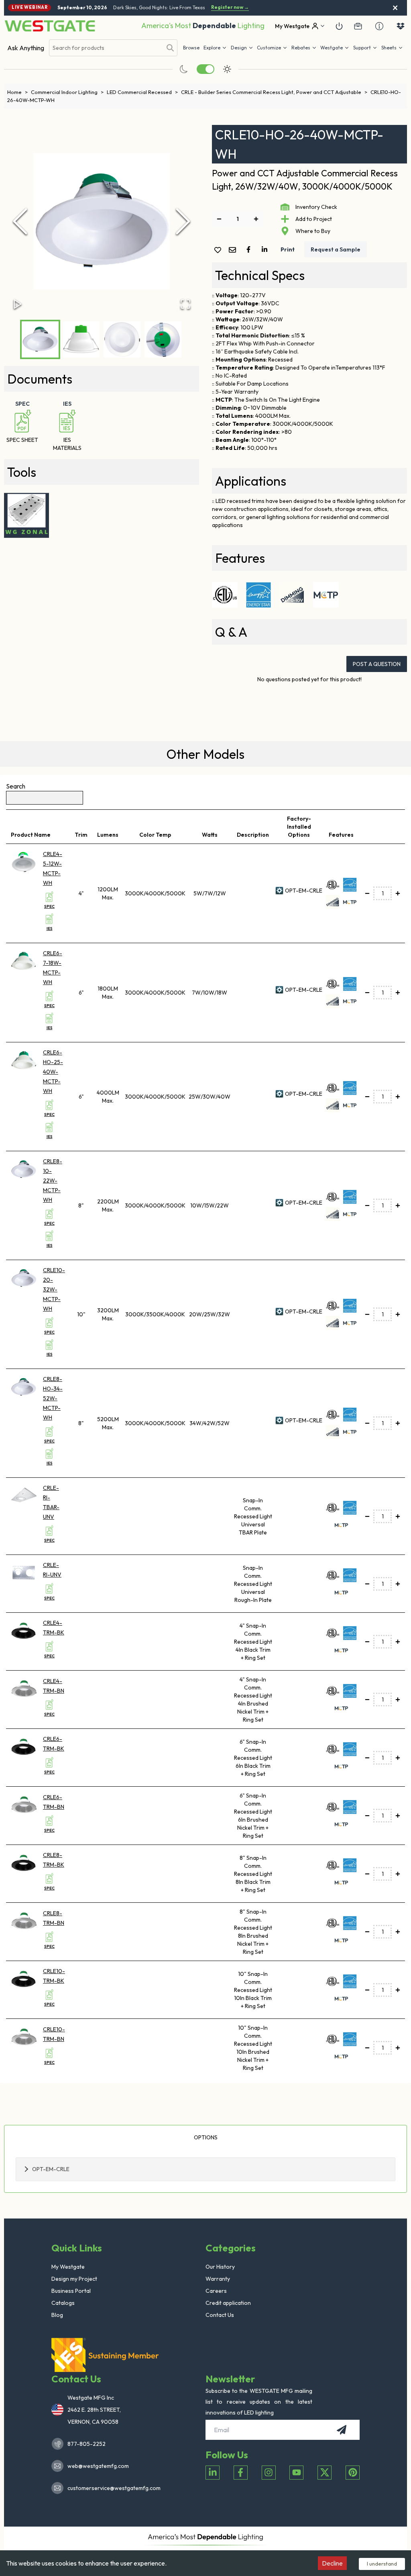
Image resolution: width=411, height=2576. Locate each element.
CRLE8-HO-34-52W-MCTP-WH (53, 1398)
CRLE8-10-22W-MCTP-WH (53, 1181)
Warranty (218, 2279)
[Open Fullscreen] (185, 304)
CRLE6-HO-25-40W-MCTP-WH (53, 1072)
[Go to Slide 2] (81, 339)
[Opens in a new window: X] (325, 2473)
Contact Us (220, 2315)
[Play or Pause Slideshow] (18, 304)
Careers (216, 2291)
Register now (230, 7)
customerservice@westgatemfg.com (112, 2488)
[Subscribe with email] (342, 2430)
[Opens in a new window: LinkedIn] (213, 2473)
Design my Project (74, 2279)
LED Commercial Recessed (142, 92)
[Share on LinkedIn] (266, 249)
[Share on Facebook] (250, 249)
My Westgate (68, 2267)
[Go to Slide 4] (163, 339)
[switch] (205, 69)
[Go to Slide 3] (122, 339)
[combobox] (106, 48)
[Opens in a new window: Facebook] (241, 2473)
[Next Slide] (183, 221)
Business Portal (71, 2291)
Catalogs (63, 2303)
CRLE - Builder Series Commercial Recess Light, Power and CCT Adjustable (274, 92)
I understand (382, 2564)
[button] (304, 48)
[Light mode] (227, 69)
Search (16, 786)
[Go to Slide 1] (40, 339)
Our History (220, 2267)
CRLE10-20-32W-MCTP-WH (54, 1289)
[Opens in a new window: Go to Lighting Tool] (26, 515)
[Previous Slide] (20, 221)
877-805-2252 (86, 2444)
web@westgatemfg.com (98, 2466)
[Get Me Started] (339, 26)
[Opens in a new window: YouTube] (296, 2473)
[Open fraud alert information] (379, 26)
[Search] (170, 48)
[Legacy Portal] (358, 26)
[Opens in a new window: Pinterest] (353, 2473)
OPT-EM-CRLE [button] (51, 2169)
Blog (57, 2315)
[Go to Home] (50, 26)
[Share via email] (234, 250)
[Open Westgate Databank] (401, 26)
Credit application (228, 2303)
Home (17, 92)
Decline (332, 2563)
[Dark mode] (184, 69)
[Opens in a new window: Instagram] (269, 2473)
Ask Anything (26, 48)
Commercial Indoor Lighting (67, 92)
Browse (191, 48)
